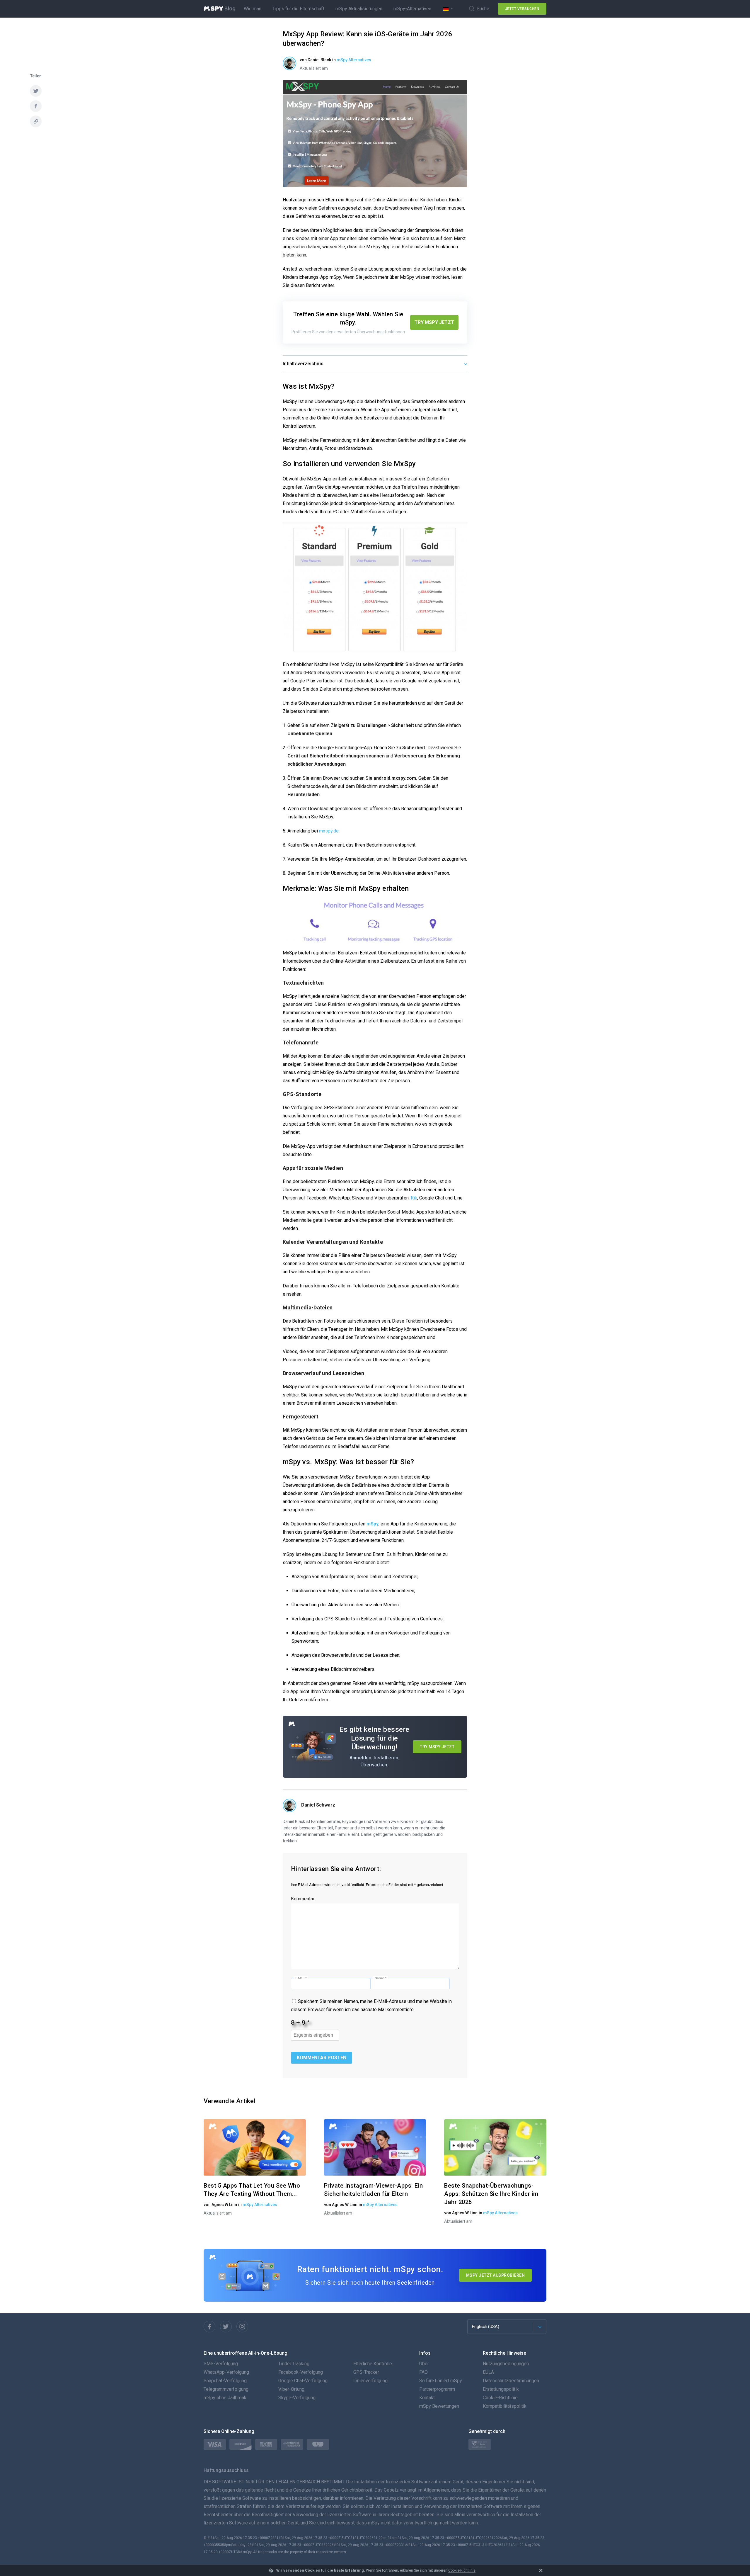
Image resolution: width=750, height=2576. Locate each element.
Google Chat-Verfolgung (303, 2381)
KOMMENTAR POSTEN (322, 2058)
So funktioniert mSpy (441, 2381)
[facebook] (36, 106)
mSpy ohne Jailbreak (225, 2398)
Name (381, 1978)
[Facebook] (209, 2327)
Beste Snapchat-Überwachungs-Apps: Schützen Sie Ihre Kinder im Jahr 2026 (491, 2194)
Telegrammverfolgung (226, 2389)
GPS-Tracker (366, 2372)
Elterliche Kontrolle (373, 2364)
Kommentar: (303, 1899)
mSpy (373, 1524)
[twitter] (36, 91)
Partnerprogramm (437, 2389)
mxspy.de (329, 831)
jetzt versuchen (522, 9)
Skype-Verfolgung (297, 2398)
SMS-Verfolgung (221, 2364)
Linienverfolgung (370, 2381)
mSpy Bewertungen (439, 2406)
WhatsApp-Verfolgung (226, 2372)
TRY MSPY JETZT (434, 322)
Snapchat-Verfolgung (225, 2381)
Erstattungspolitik (501, 2389)
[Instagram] (242, 2327)
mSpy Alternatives (354, 60)
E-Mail (301, 1978)
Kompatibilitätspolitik (505, 2406)
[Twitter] (226, 2327)
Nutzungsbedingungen (506, 2364)
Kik (414, 1198)
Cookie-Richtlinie (462, 2570)
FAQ (423, 2372)
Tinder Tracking (294, 2364)
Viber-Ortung (291, 2389)
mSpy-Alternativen (412, 9)
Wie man (253, 9)
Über (424, 2364)
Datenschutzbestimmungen (511, 2381)
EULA (488, 2372)
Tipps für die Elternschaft (298, 9)
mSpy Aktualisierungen (359, 9)
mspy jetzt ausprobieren (496, 2275)
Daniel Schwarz (318, 1805)
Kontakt (427, 2398)
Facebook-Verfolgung (301, 2372)
